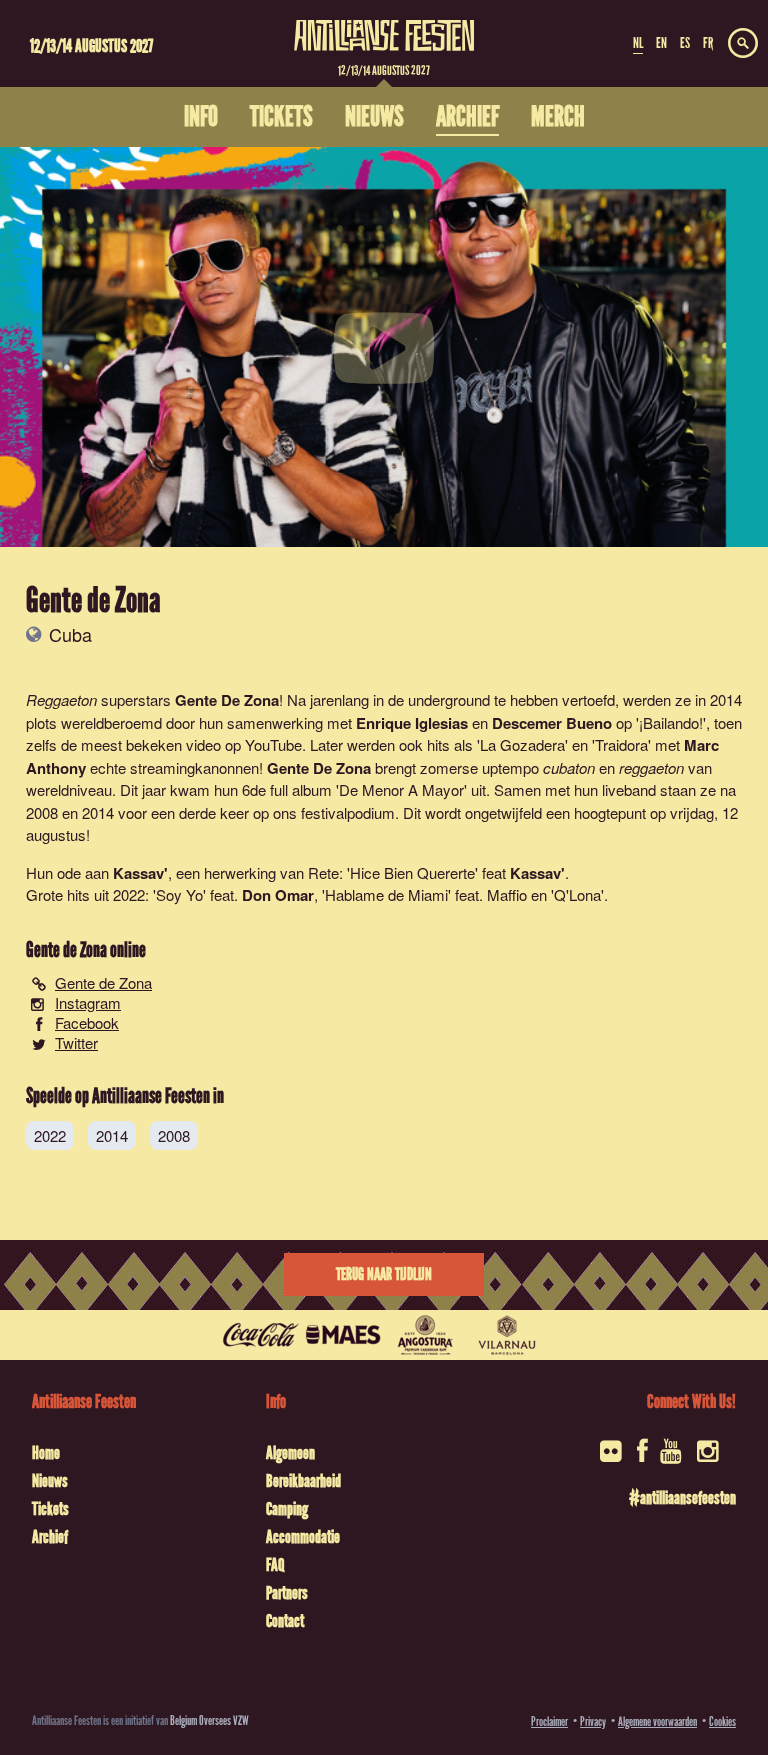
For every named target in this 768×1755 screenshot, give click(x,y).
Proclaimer (549, 1721)
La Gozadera (522, 744)
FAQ (275, 1565)
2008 (174, 1135)
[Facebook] (642, 1457)
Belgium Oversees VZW (209, 1720)
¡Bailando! (671, 722)
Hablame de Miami (386, 894)
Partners (287, 1593)
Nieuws (50, 1481)
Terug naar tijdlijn (384, 1274)
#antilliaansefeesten (682, 1498)
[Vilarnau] (507, 1335)
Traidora (621, 744)
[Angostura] (425, 1335)
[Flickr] (612, 1457)
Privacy (593, 1721)
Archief (50, 1537)
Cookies (722, 1721)
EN (661, 43)
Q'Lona (577, 894)
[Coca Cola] (261, 1335)
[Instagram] (709, 1457)
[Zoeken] (743, 44)
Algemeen (290, 1453)
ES (685, 43)
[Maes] (343, 1335)
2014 (112, 1135)
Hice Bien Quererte (412, 872)
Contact (285, 1621)
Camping (287, 1509)
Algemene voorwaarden (657, 1721)
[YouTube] (672, 1457)
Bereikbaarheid (303, 1481)
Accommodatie (303, 1537)
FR (708, 43)
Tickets (50, 1509)
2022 (50, 1135)
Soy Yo (179, 894)
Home (46, 1453)
